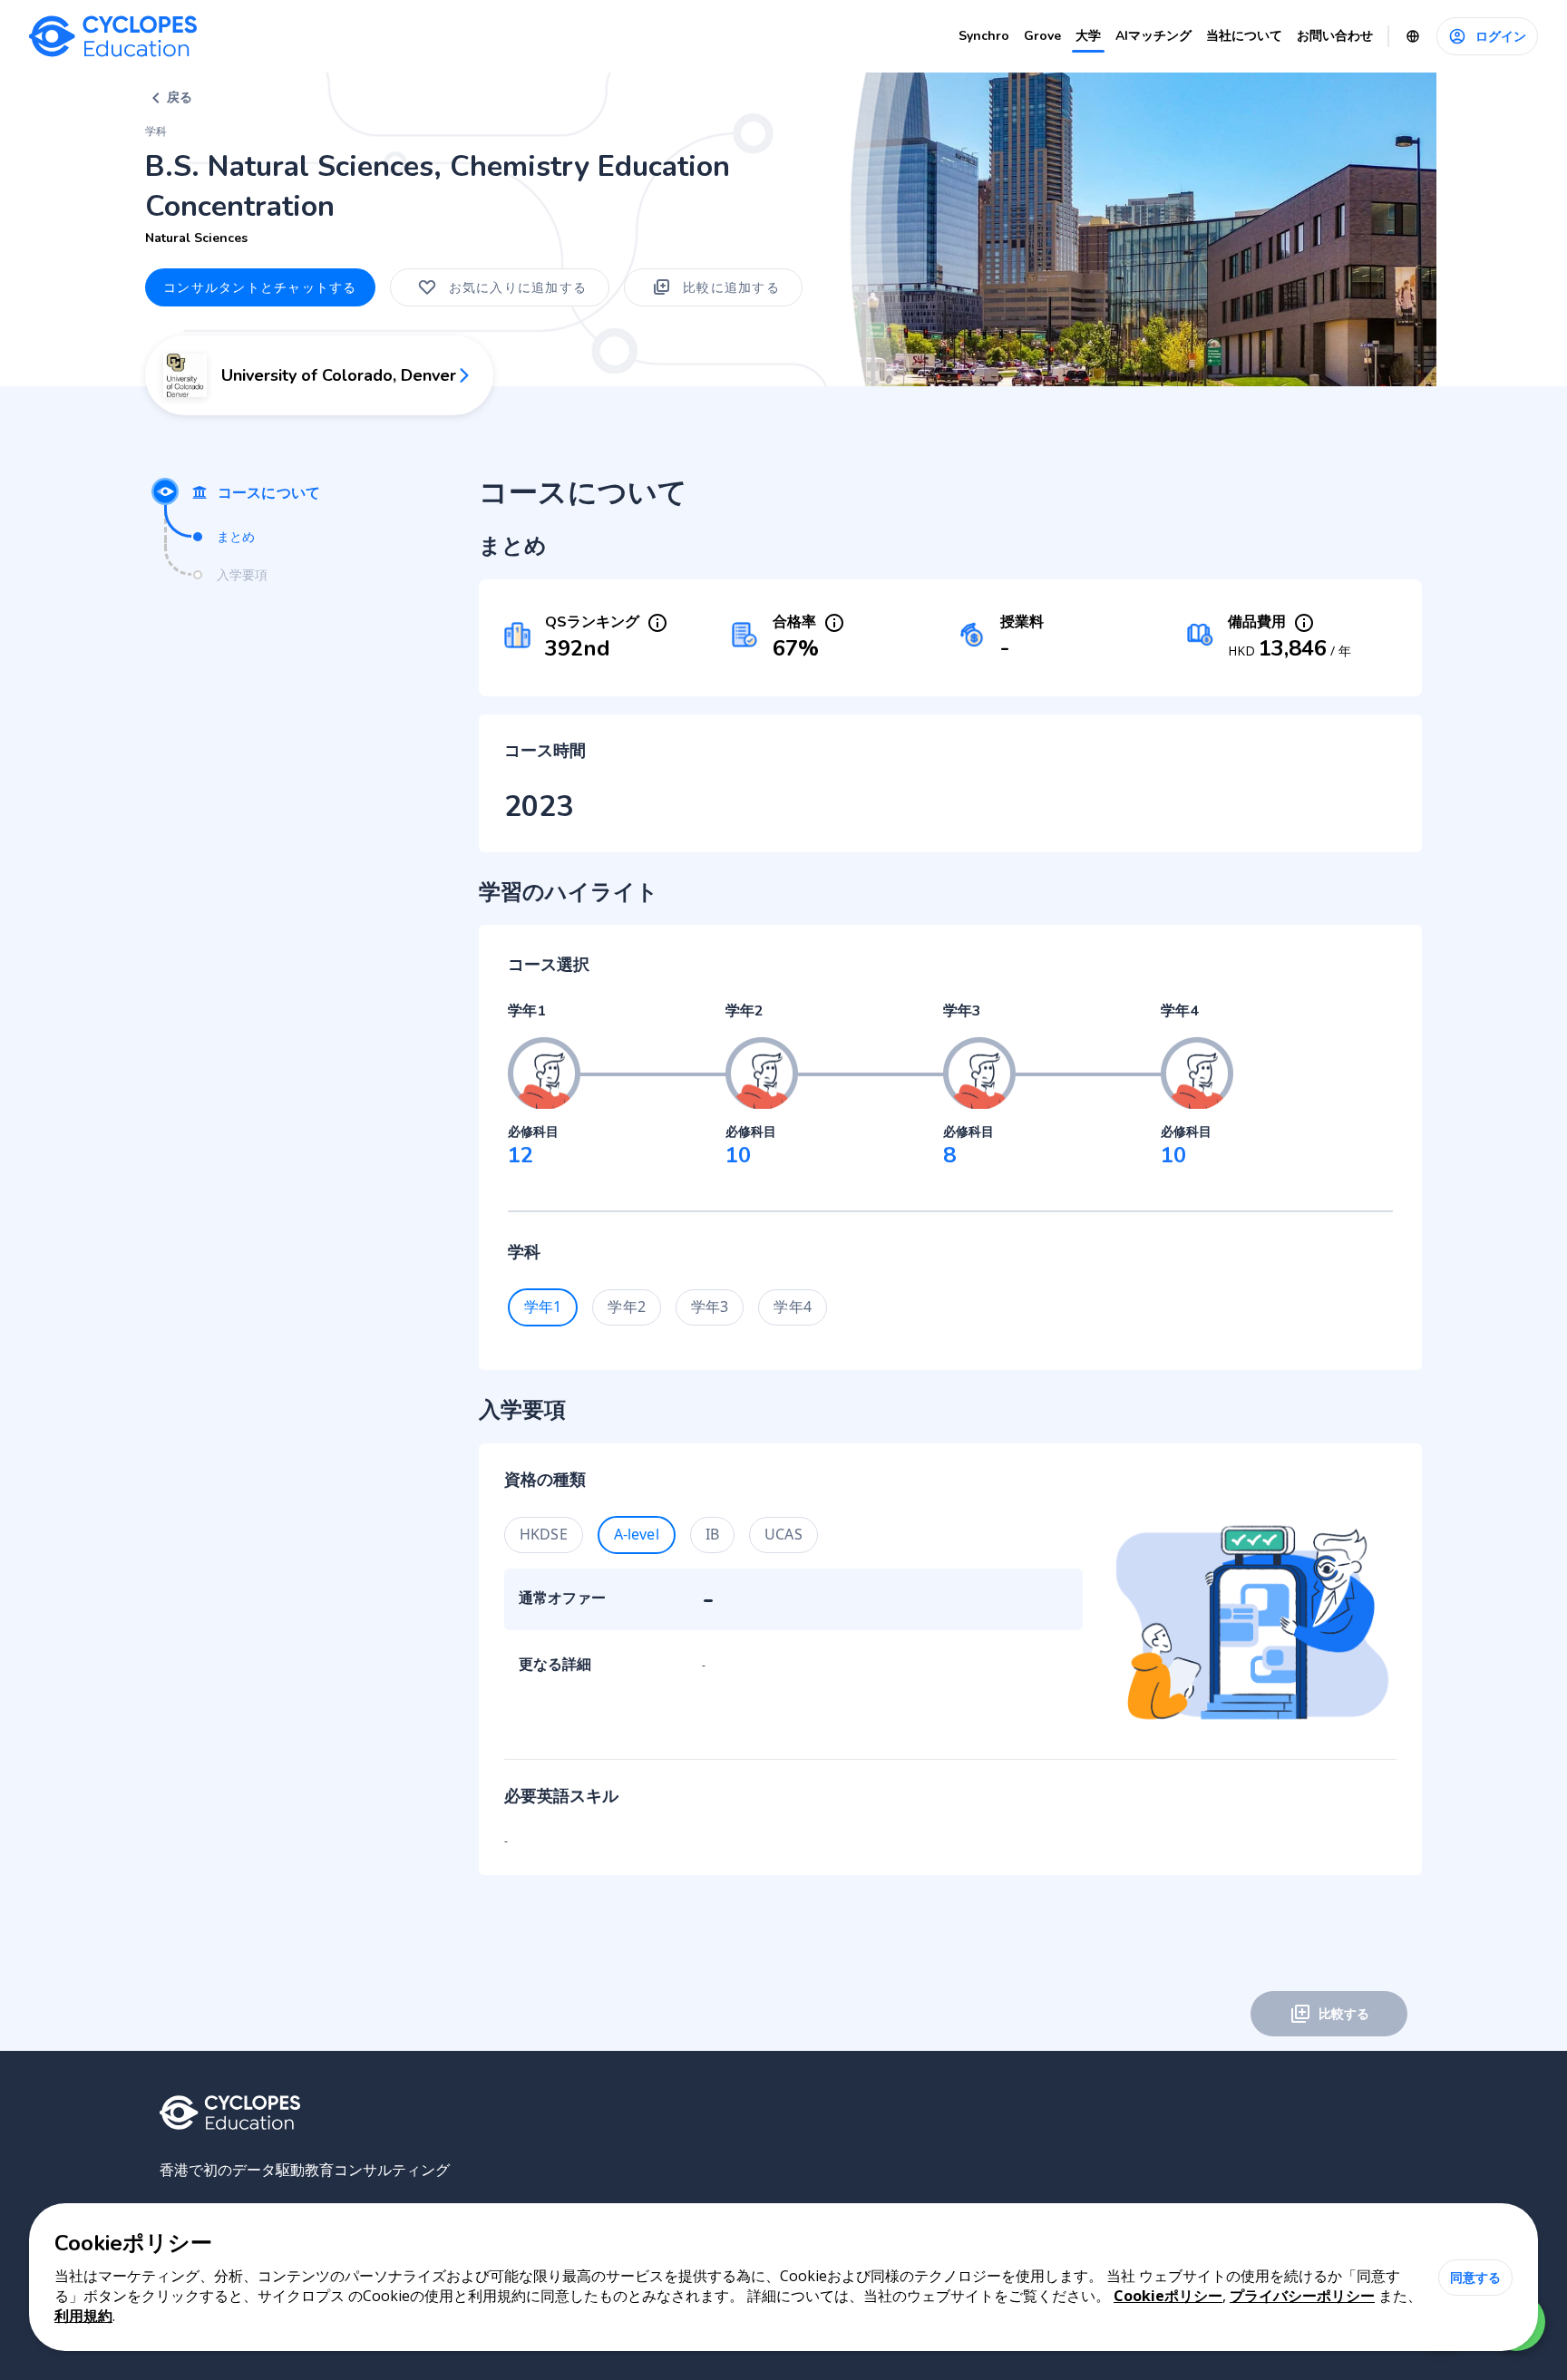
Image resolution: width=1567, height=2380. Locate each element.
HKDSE (544, 1534)
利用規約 (83, 2316)
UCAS (783, 1534)
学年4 (792, 1307)
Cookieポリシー (1168, 2296)
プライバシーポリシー (1302, 2296)
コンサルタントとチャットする (260, 287)
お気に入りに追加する (518, 287)
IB (712, 1534)
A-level (637, 1534)
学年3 (710, 1307)
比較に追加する (731, 287)
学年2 (626, 1307)
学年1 (543, 1307)
